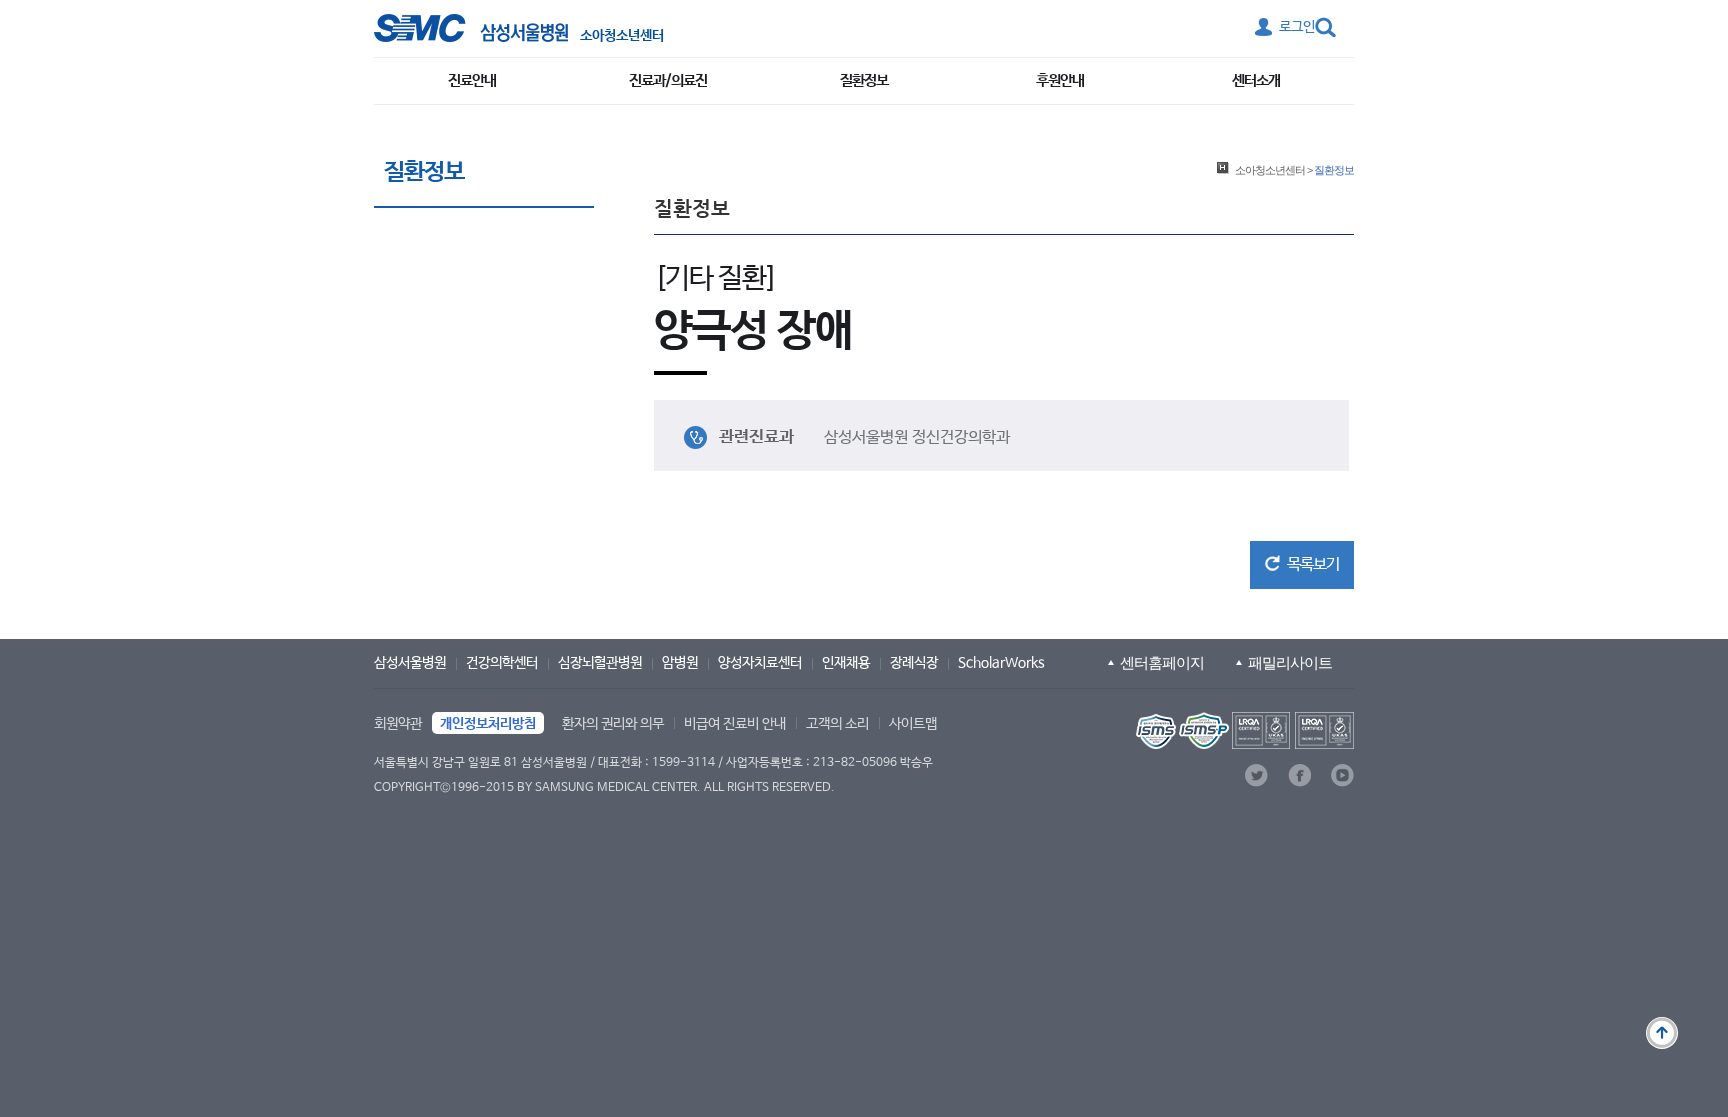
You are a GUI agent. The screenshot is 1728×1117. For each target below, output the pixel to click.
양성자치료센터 (760, 663)
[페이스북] (1299, 775)
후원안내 (1060, 80)
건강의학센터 (502, 663)
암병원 (680, 663)
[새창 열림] (471, 28)
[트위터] (1256, 775)
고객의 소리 (837, 724)
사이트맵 (913, 724)
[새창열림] (1243, 730)
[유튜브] (1342, 775)
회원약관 (398, 724)
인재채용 (846, 663)
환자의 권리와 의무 (613, 724)
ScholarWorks (1001, 663)
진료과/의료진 (668, 80)
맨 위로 (1662, 1033)
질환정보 (864, 80)
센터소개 (1256, 80)
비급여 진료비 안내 (735, 724)
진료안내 (472, 80)
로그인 (1297, 27)
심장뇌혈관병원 (600, 663)
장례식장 (914, 663)
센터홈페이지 (1162, 662)
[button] (1302, 565)
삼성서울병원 (410, 663)
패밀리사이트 (1290, 662)
